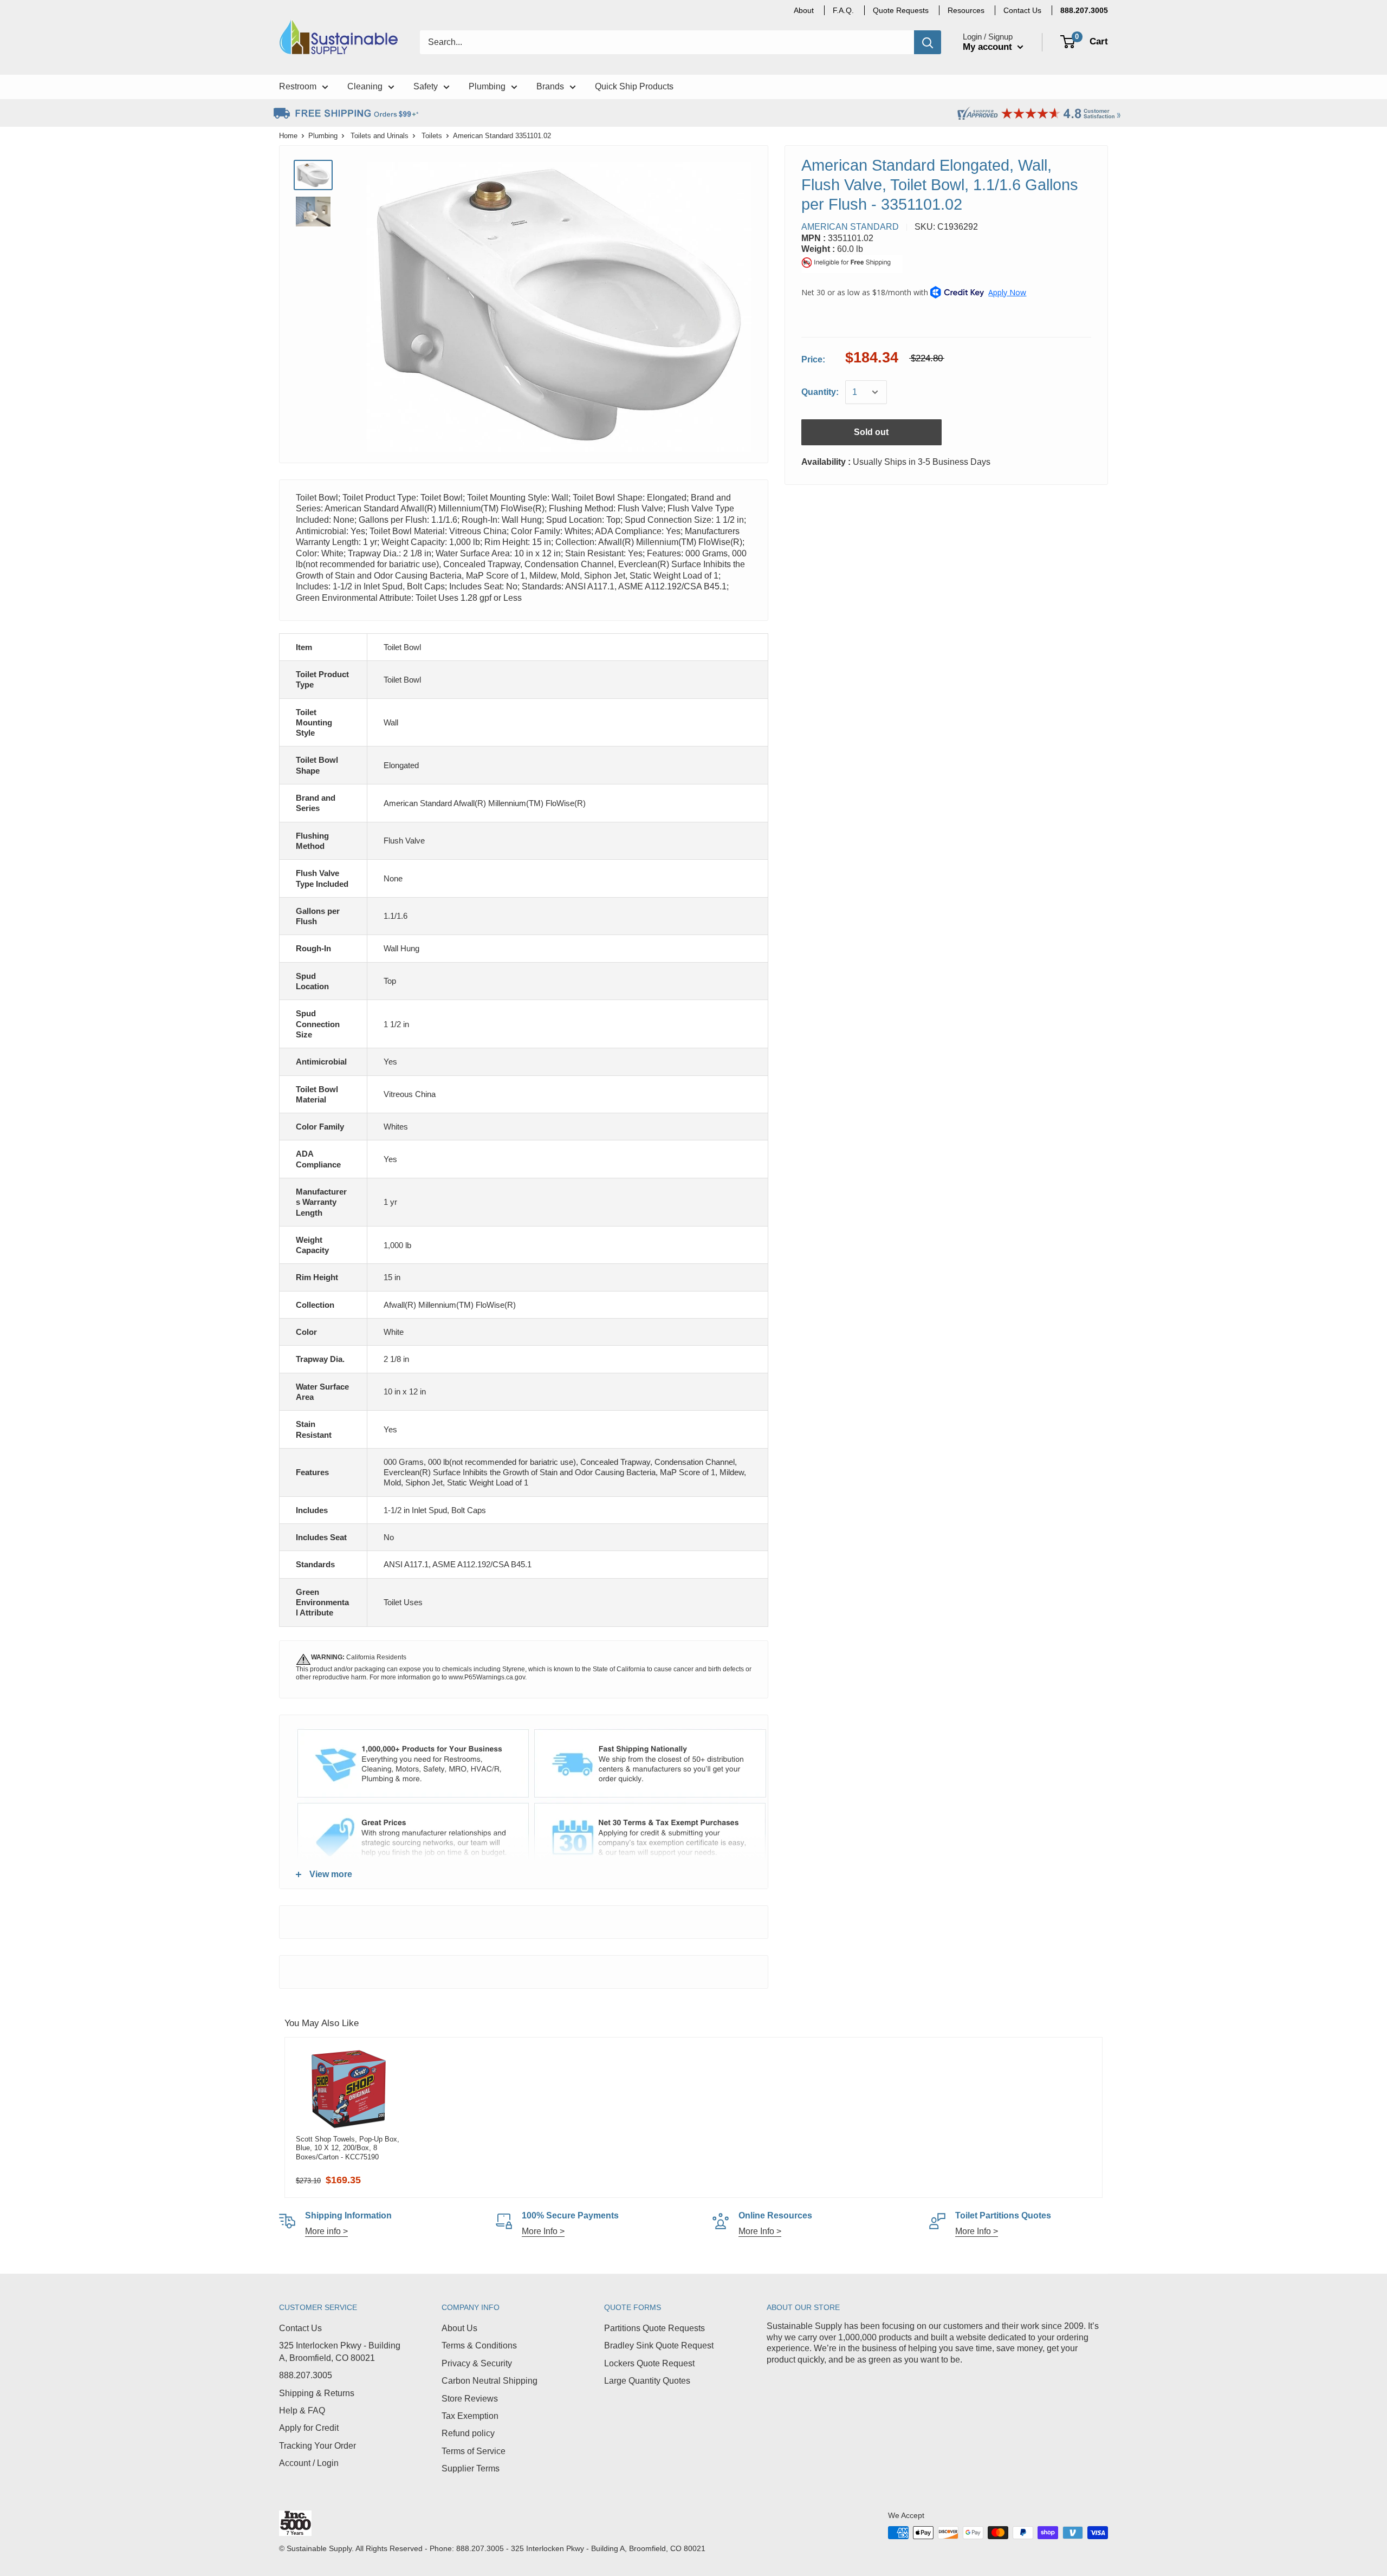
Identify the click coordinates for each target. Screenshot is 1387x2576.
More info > (326, 2231)
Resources (966, 10)
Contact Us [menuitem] (1022, 10)
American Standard (850, 227)
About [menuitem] (804, 10)
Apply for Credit (309, 2428)
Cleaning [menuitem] (365, 86)
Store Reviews (470, 2399)
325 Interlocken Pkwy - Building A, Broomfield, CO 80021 (340, 2351)
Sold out (871, 432)
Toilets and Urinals (380, 136)
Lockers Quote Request (649, 2363)
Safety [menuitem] (426, 86)
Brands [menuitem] (550, 86)
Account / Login (309, 2463)
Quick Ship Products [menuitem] (634, 86)
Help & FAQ (302, 2410)
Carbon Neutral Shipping (490, 2381)
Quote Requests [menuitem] (901, 10)
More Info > (543, 2231)
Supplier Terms (471, 2468)
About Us (459, 2328)
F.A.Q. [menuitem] (843, 10)
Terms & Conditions (479, 2345)
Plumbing (323, 136)
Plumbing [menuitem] (487, 86)
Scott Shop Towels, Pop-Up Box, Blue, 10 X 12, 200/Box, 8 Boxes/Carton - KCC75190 (348, 2148)
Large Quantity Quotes (647, 2381)
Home (288, 136)
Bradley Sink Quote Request (659, 2345)
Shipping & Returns (317, 2393)
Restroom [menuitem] (298, 86)
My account (989, 47)
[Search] (928, 42)
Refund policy (468, 2433)
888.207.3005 (306, 2375)
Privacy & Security (477, 2363)
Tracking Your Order (317, 2446)
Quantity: (820, 392)
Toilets (432, 136)
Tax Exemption (470, 2416)
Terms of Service (474, 2451)
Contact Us (300, 2328)
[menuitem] (1084, 10)
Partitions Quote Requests (654, 2328)
